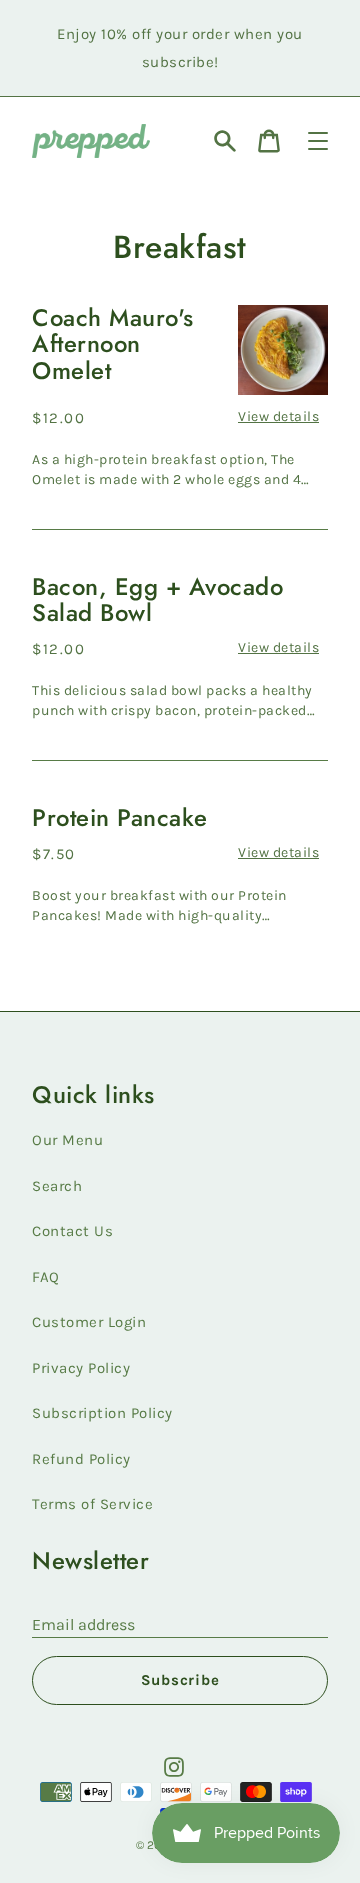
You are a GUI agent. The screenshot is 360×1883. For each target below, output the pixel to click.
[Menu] (318, 141)
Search (57, 1186)
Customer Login (89, 1322)
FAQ (46, 1277)
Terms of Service (92, 1504)
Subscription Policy (102, 1413)
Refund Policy (81, 1459)
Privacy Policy (81, 1368)
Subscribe (180, 1680)
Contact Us (72, 1231)
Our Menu (67, 1140)
